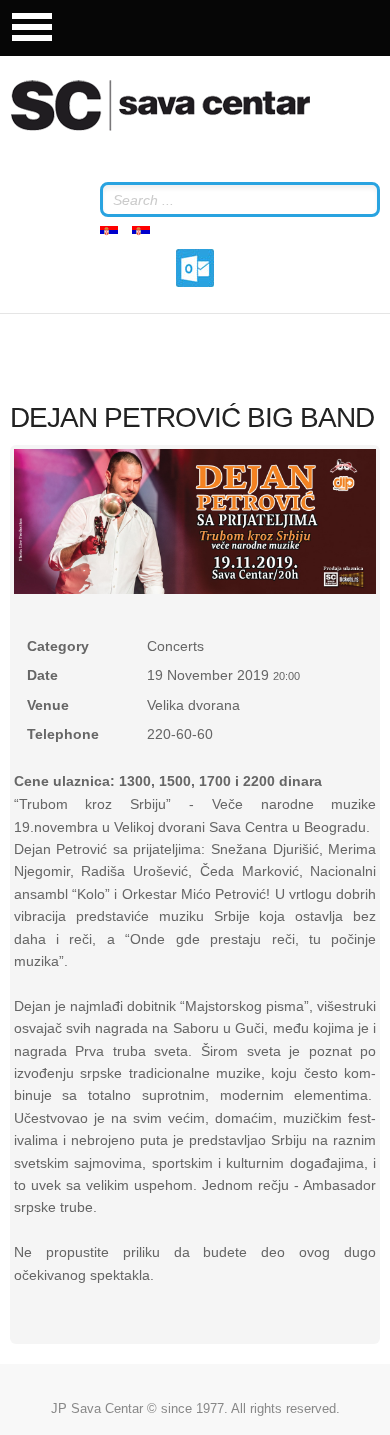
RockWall (185, 105)
